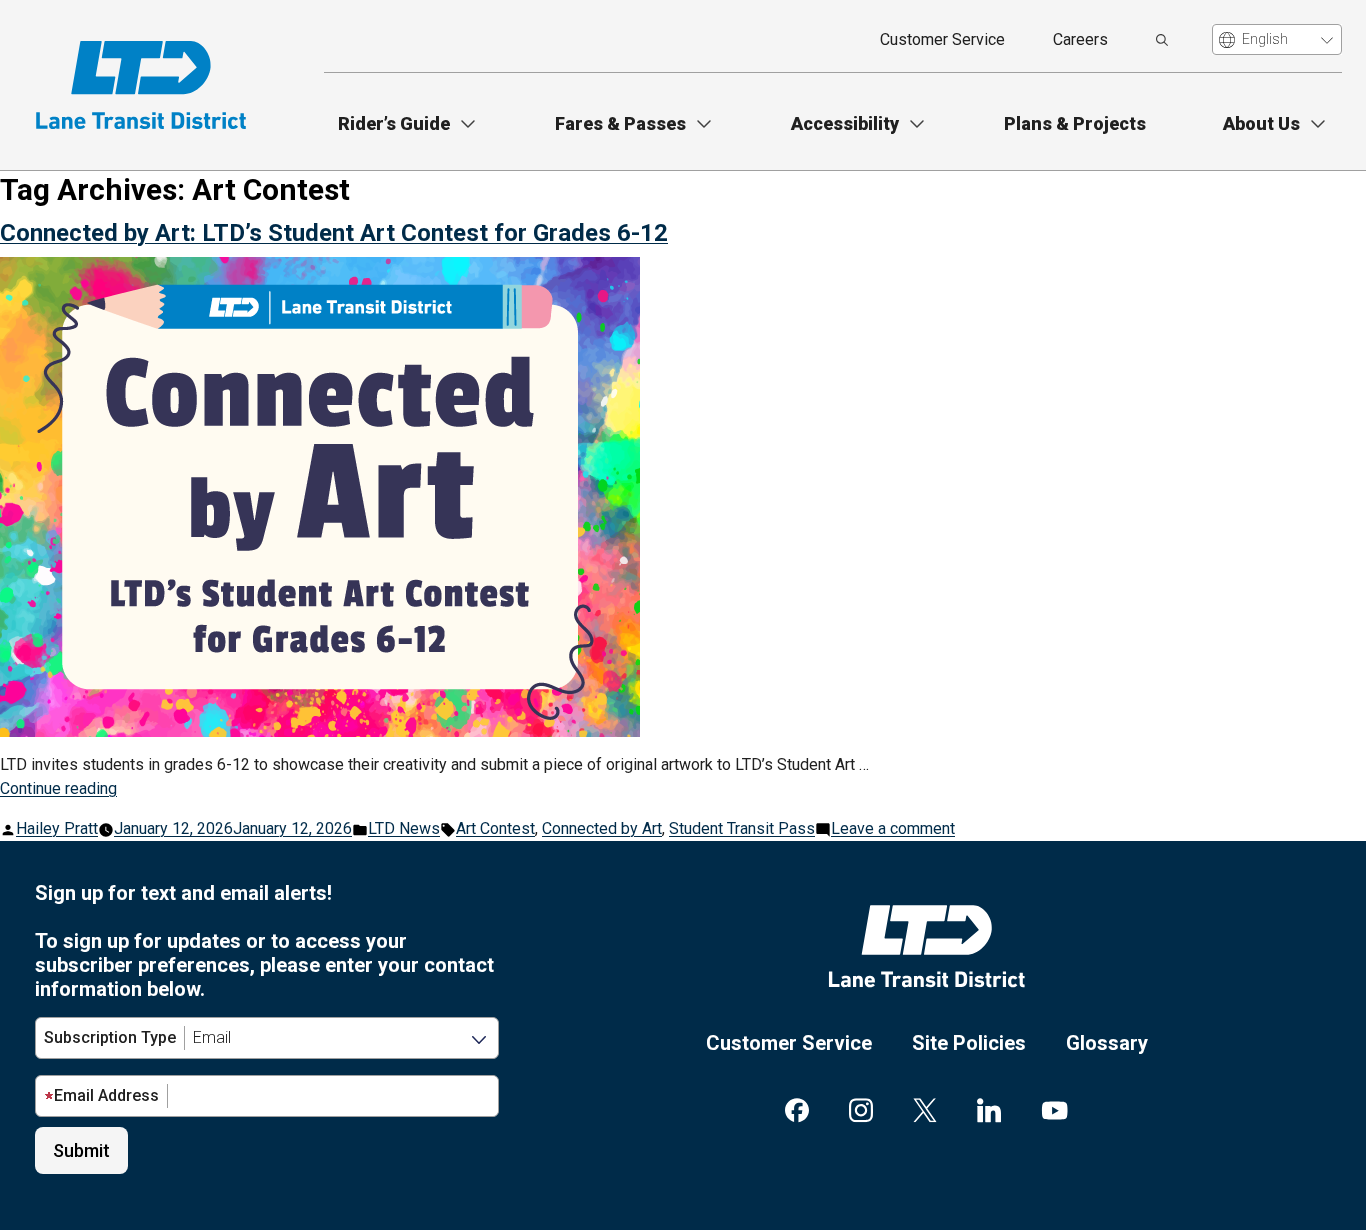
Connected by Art (602, 828)
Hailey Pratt (57, 828)
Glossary (1107, 1043)
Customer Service (942, 39)
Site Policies (969, 1043)
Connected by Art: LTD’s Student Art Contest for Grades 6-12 (334, 233)
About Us (1261, 123)
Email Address (106, 1095)
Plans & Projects (1075, 123)
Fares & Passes (620, 123)
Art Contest (495, 828)
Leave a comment (893, 828)
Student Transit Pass (742, 828)
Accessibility (845, 123)
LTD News (404, 828)
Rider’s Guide (394, 123)
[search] (1162, 40)
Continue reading (58, 788)
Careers (1080, 39)
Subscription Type (110, 1037)
